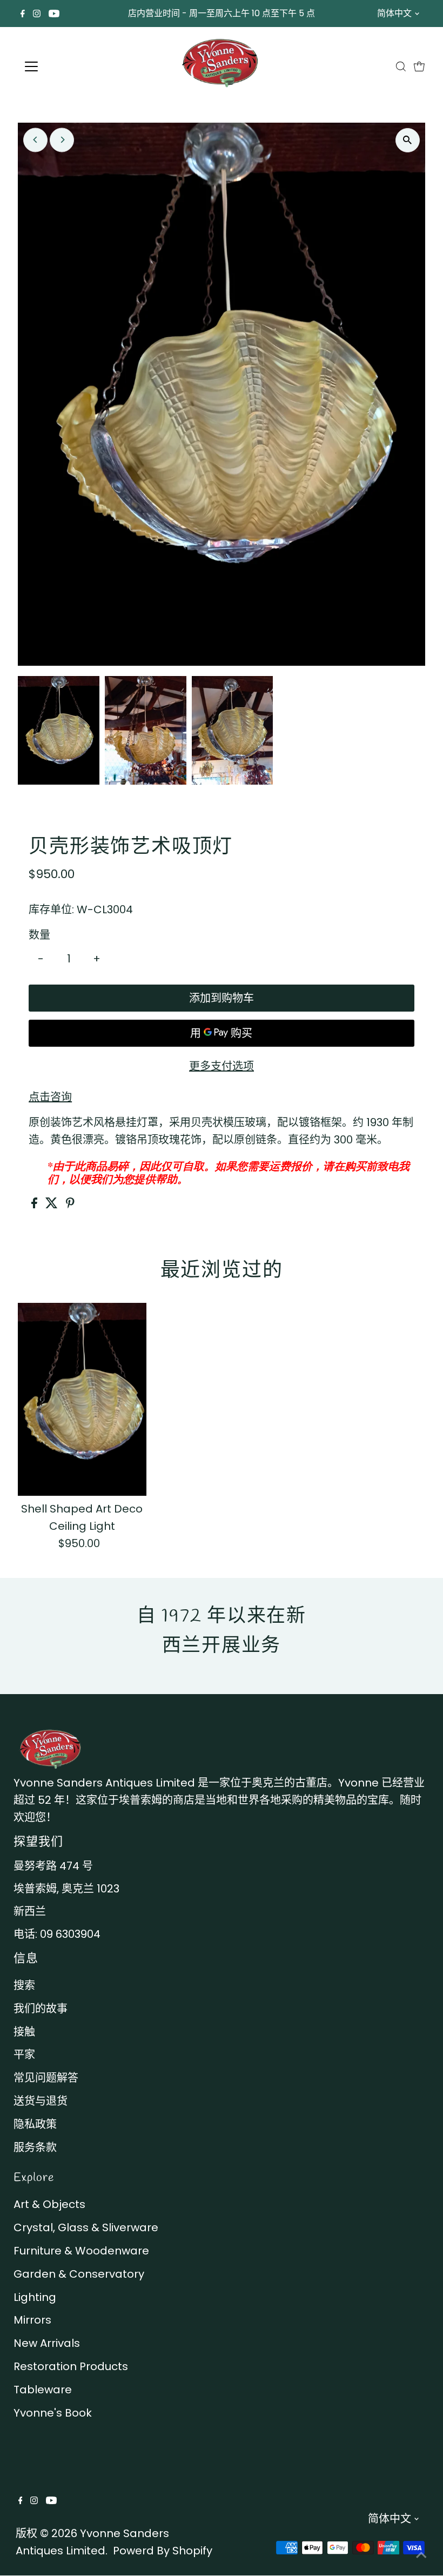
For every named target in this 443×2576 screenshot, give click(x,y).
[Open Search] (401, 66)
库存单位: (51, 909)
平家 (24, 2055)
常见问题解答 (46, 2078)
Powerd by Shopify (163, 2551)
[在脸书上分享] (36, 1205)
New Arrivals (47, 2343)
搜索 (24, 1985)
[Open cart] (419, 66)
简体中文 (394, 13)
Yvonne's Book (53, 2413)
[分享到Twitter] (53, 1205)
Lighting (35, 2297)
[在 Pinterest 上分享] (70, 1205)
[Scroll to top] (421, 2554)
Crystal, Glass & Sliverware (86, 2227)
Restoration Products (71, 2366)
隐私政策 (35, 2124)
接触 (24, 2032)
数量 (39, 935)
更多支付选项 (222, 1066)
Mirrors (32, 2320)
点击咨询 (50, 1097)
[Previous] (35, 140)
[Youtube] (54, 14)
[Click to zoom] (408, 140)
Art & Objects (49, 2204)
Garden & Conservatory (79, 2274)
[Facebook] (23, 14)
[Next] (62, 140)
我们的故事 (41, 2009)
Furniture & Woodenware (81, 2251)
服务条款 (35, 2147)
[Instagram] (37, 14)
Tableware (43, 2390)
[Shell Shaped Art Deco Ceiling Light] (82, 1399)
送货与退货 (41, 2101)
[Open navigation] (66, 66)
